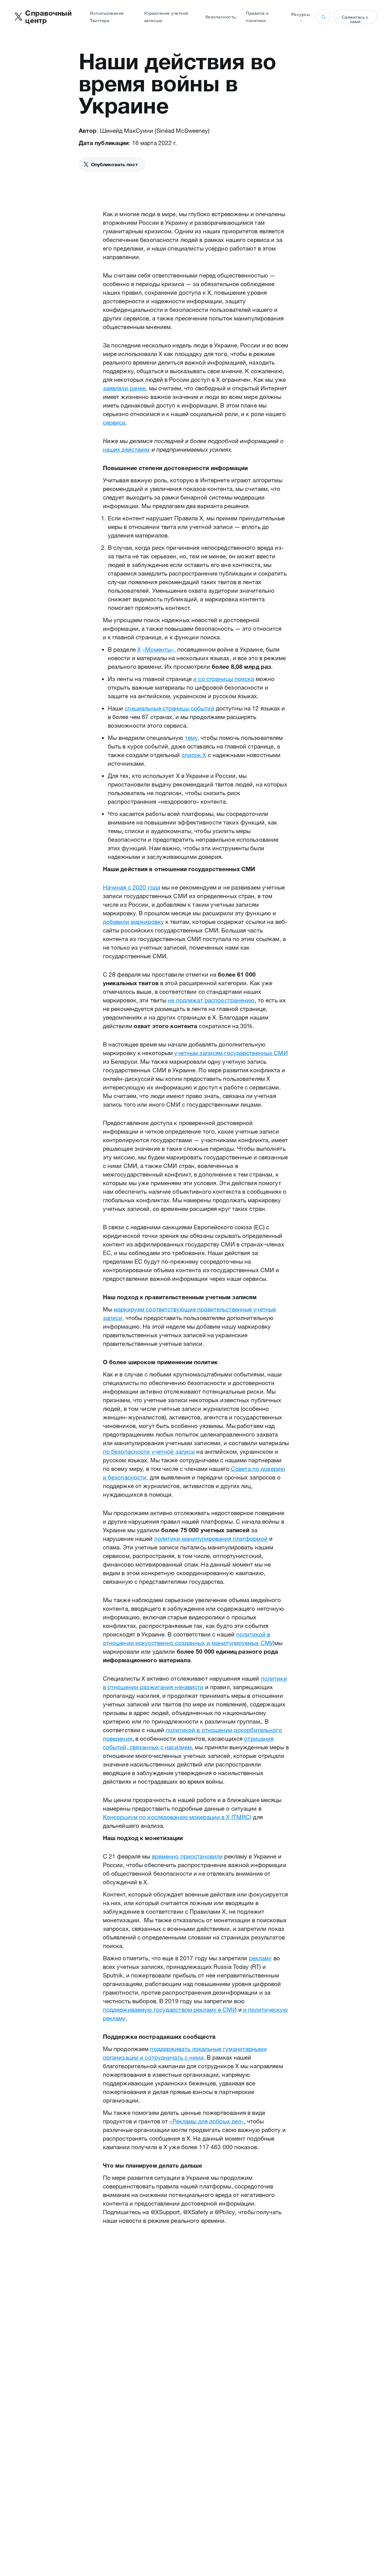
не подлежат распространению (211, 1000)
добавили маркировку (133, 922)
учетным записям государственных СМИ (231, 1053)
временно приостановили (187, 1856)
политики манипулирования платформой (211, 1539)
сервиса (114, 423)
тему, (192, 738)
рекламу (260, 1958)
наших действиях (126, 450)
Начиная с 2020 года (132, 887)
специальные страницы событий (169, 708)
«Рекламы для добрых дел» (207, 2121)
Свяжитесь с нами (355, 19)
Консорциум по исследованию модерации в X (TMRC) (177, 1817)
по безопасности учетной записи (149, 1452)
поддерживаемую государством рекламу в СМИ (170, 2010)
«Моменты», (160, 649)
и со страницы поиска (224, 679)
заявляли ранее (124, 388)
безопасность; (221, 17)
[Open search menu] (323, 17)
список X (194, 755)
